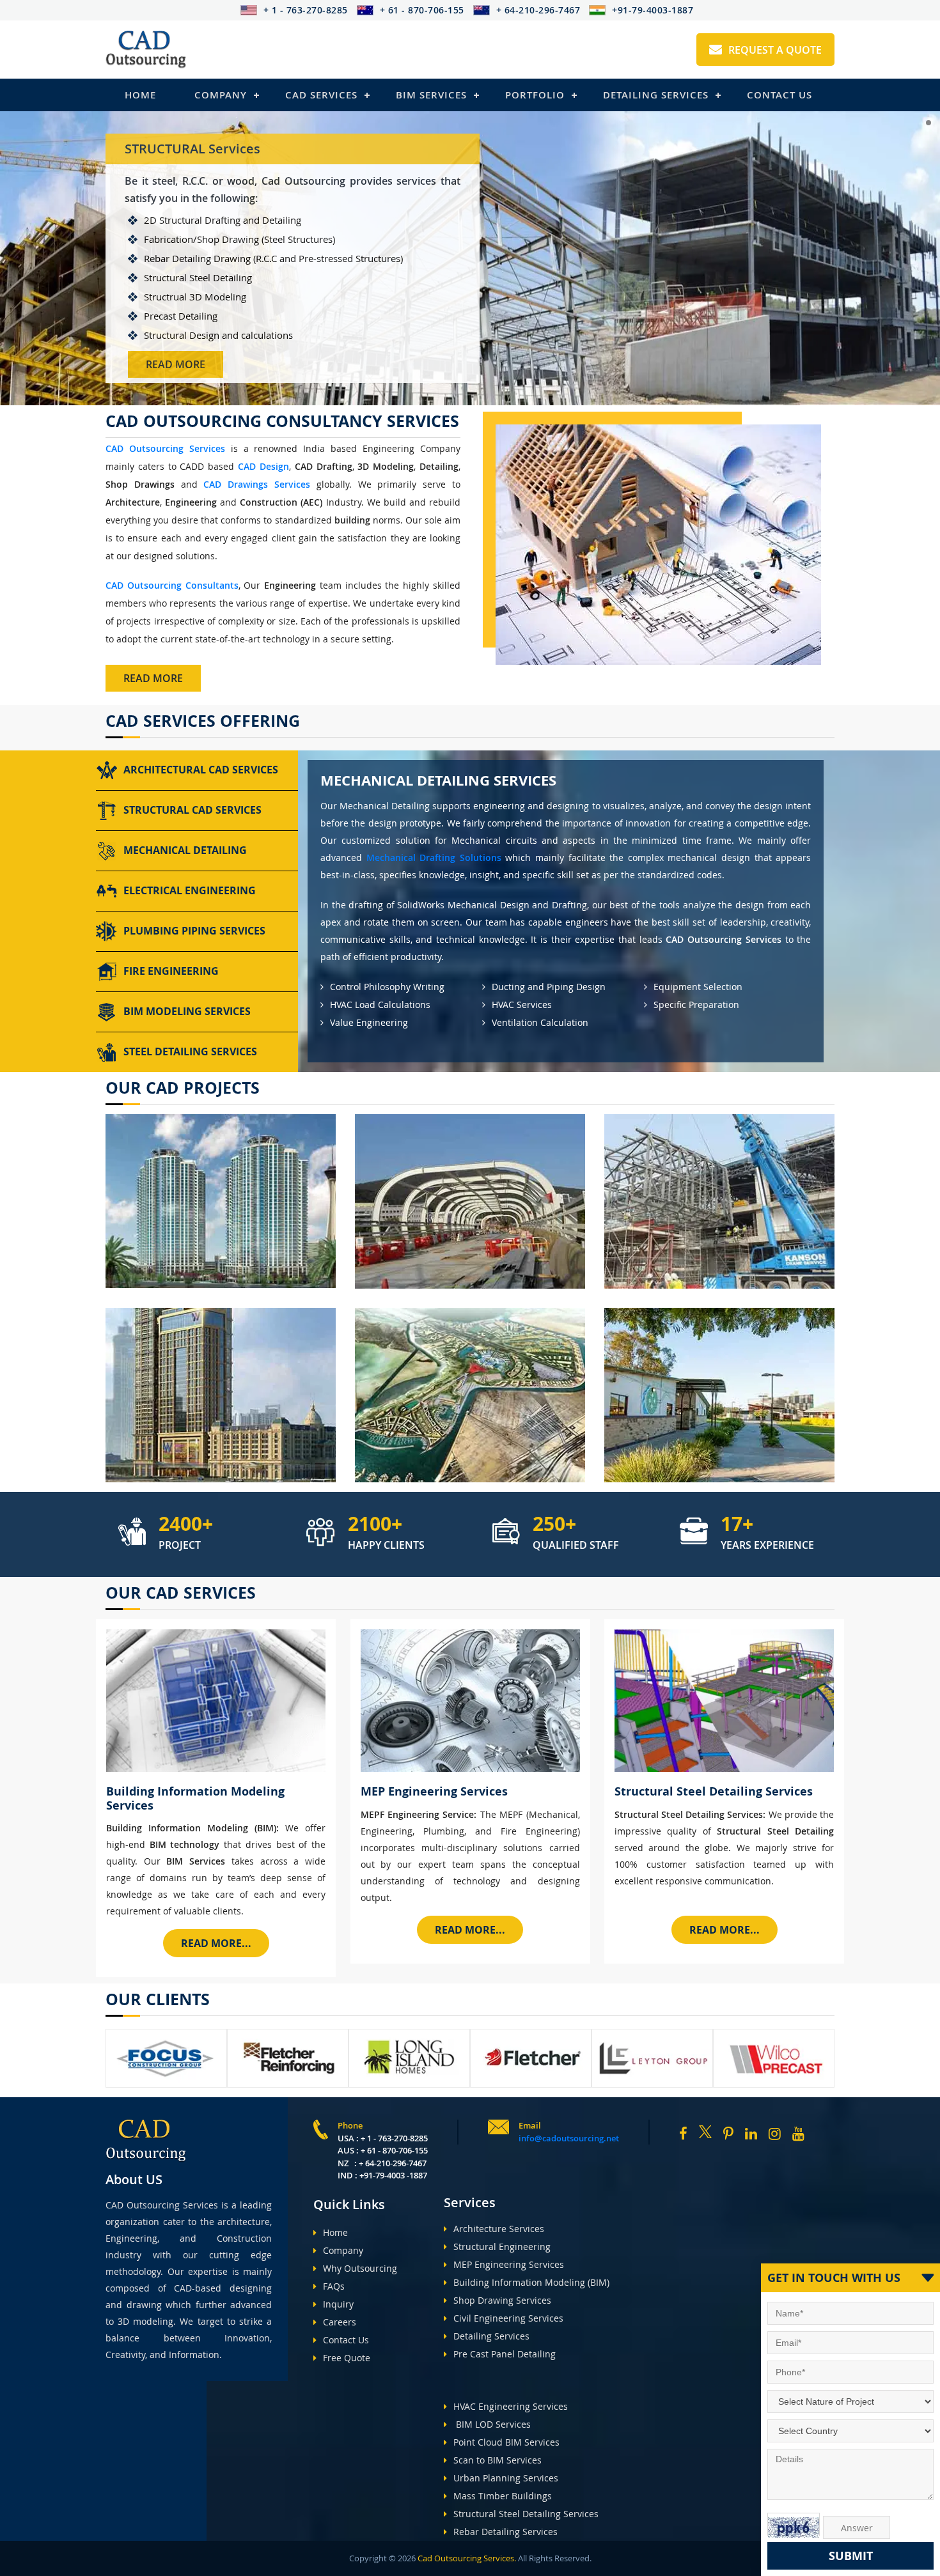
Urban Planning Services (506, 2478)
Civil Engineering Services (508, 2318)
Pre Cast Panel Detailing (505, 2354)
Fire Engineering (171, 971)
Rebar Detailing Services (505, 2532)
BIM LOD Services (492, 2424)
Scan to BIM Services (497, 2460)
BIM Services (431, 95)
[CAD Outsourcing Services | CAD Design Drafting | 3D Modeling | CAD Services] (146, 50)
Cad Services (321, 95)
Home (140, 95)
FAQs (334, 2286)
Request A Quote (775, 50)
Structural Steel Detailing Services (526, 2514)
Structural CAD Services (192, 810)
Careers (340, 2322)
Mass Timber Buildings (503, 2496)
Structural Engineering (502, 2246)
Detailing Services (656, 95)
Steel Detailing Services (190, 1051)
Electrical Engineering (190, 890)
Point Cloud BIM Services (506, 2442)
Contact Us (779, 95)
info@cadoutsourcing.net (569, 2138)
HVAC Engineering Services (511, 2406)
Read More (176, 364)
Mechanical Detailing (185, 850)
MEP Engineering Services (509, 2264)
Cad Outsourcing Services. (466, 2558)
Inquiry (338, 2304)
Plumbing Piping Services (194, 931)
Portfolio (535, 95)
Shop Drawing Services (502, 2300)
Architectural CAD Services (201, 770)
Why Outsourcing (360, 2268)
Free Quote (347, 2358)
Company (221, 95)
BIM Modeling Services (187, 1011)
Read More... (216, 1943)
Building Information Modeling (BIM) (531, 2282)
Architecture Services (499, 2229)
